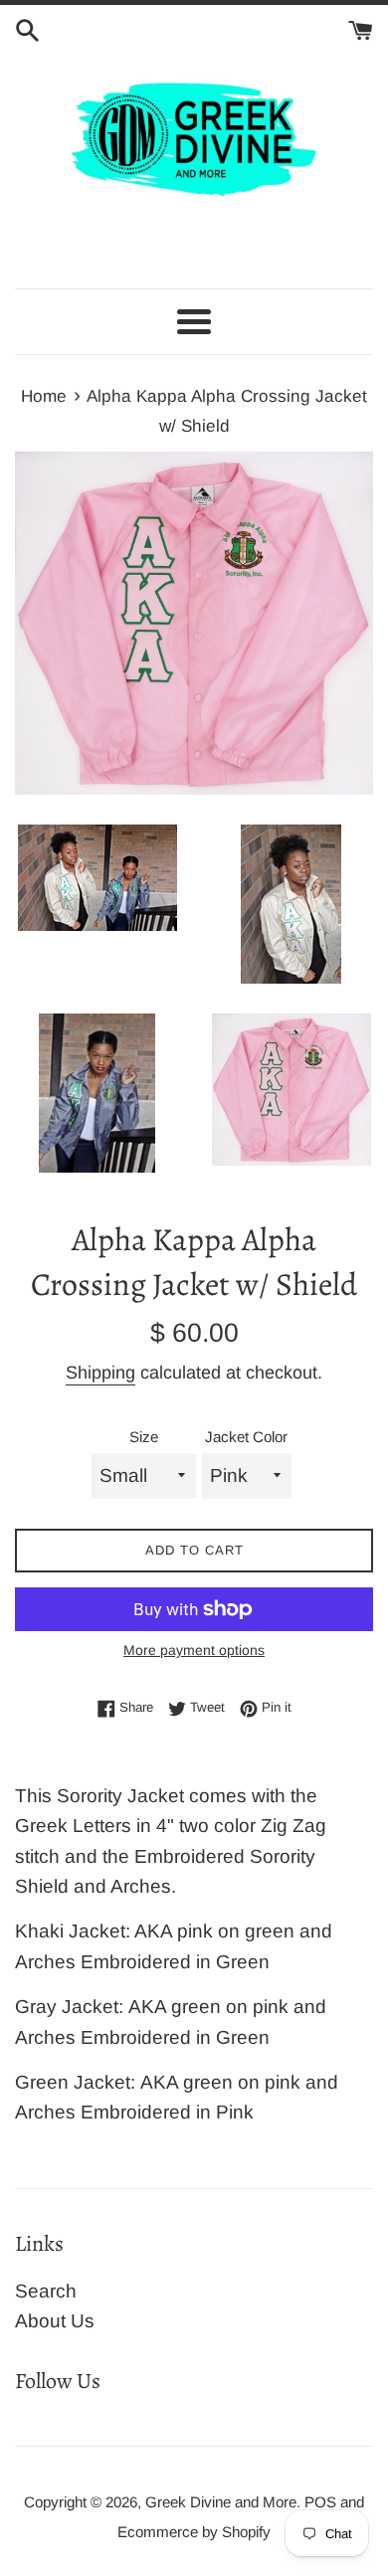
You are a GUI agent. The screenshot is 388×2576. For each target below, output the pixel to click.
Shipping (100, 1373)
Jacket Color (246, 1437)
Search (46, 2291)
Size (144, 1437)
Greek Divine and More (221, 2502)
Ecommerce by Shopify (194, 2532)
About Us (55, 2321)
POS (320, 2502)
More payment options (194, 1650)
